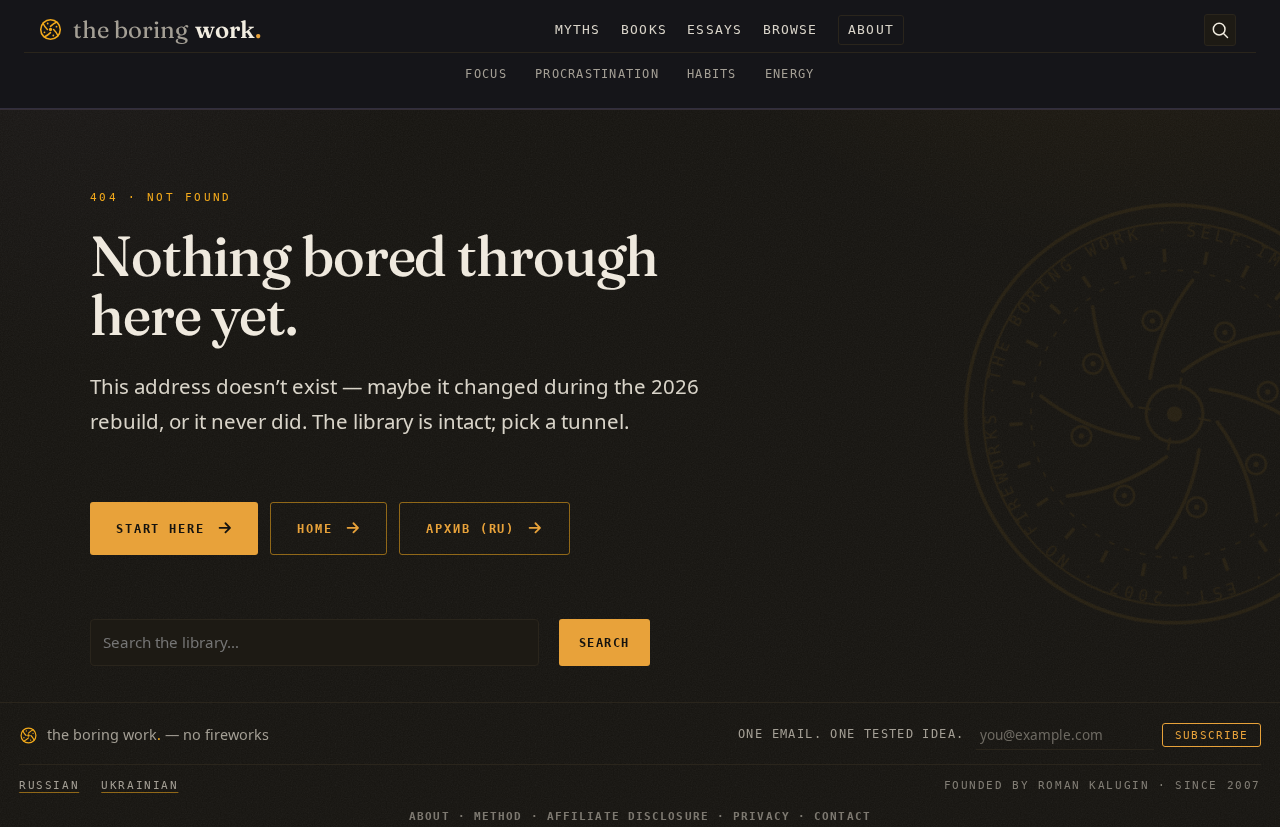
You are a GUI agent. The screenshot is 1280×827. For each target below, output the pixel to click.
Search (604, 642)
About (429, 816)
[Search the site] (1220, 30)
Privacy (761, 816)
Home (315, 528)
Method (498, 816)
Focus (485, 74)
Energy (790, 74)
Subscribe (1211, 735)
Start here (160, 528)
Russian (49, 785)
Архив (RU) (470, 528)
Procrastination (597, 74)
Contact (842, 816)
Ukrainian (139, 785)
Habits (712, 74)
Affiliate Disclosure (628, 816)
